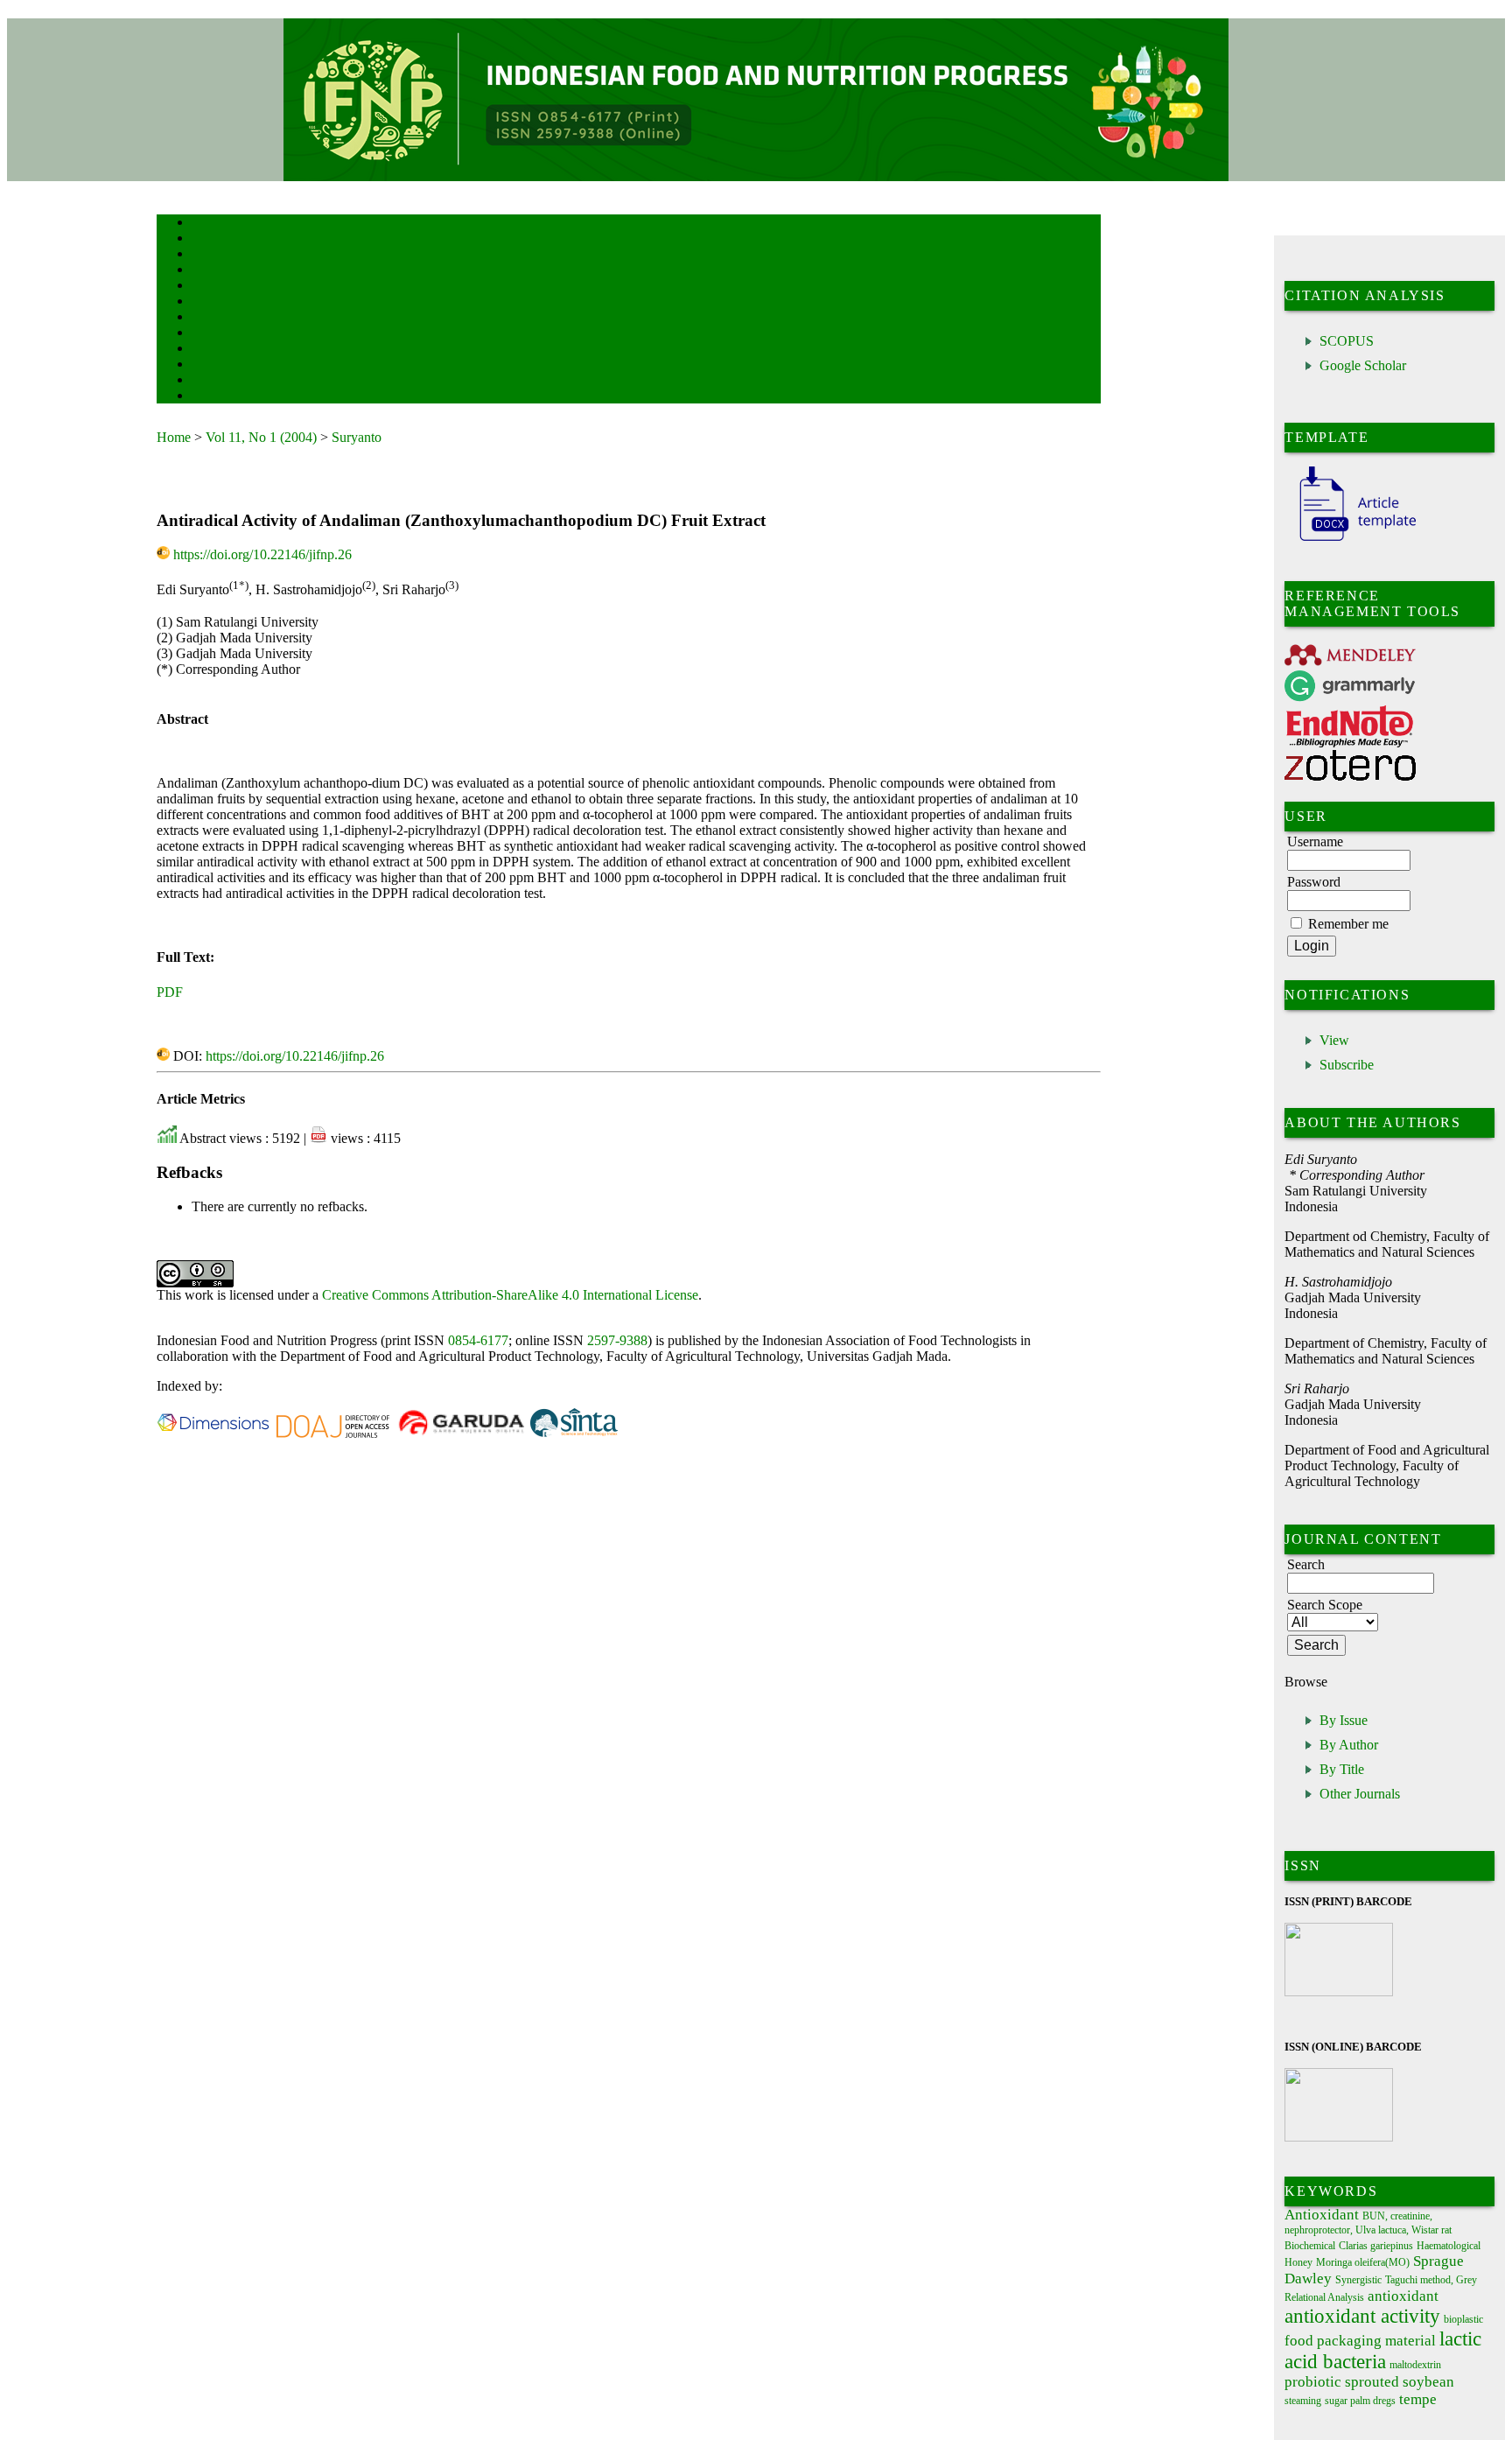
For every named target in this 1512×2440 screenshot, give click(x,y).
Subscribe (1347, 1065)
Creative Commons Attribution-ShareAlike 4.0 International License (510, 1295)
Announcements (223, 334)
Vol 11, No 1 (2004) (261, 437)
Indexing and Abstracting (241, 365)
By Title (1342, 1769)
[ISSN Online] (1339, 2138)
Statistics (210, 350)
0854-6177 (478, 1340)
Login (203, 255)
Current (206, 302)
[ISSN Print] (1339, 1991)
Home (203, 224)
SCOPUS (1347, 341)
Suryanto (357, 437)
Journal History (222, 381)
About (204, 239)
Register (208, 271)
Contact (207, 397)
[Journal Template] (1350, 541)
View (1334, 1040)
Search (204, 287)
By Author (1349, 1745)
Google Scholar (1363, 365)
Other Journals (1360, 1794)
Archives (209, 318)
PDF (170, 992)
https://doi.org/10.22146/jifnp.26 (262, 554)
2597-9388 (617, 1340)
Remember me (1348, 924)
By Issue (1344, 1720)
